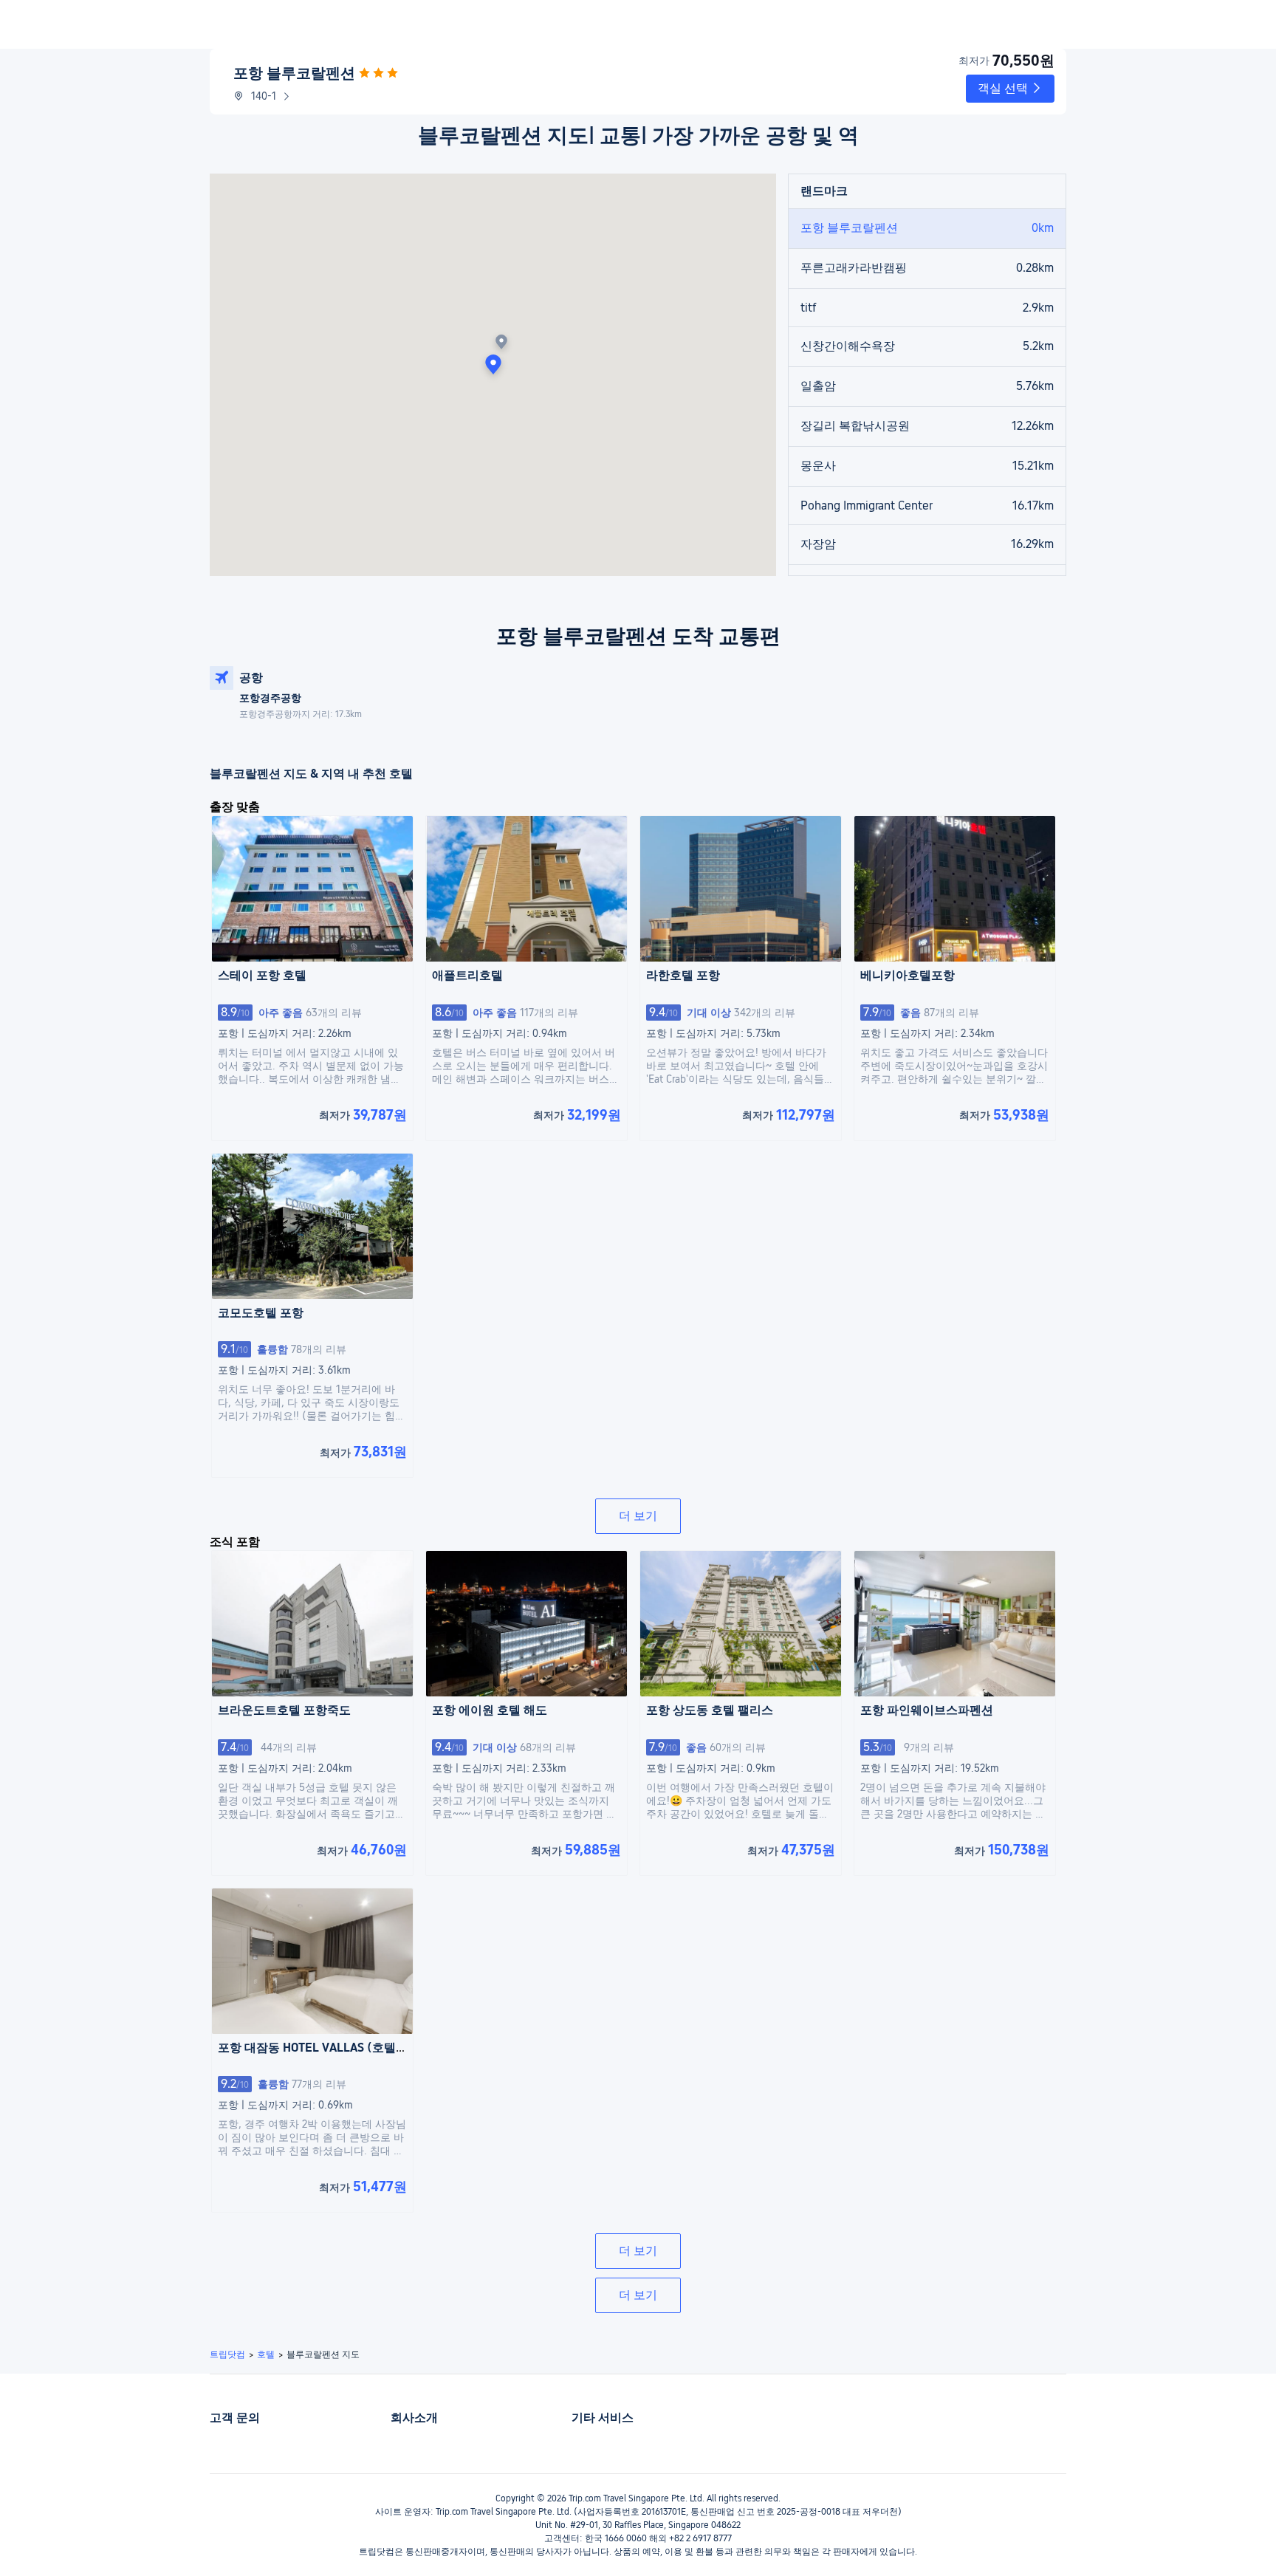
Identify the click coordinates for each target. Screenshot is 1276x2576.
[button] (1010, 89)
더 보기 (638, 1516)
